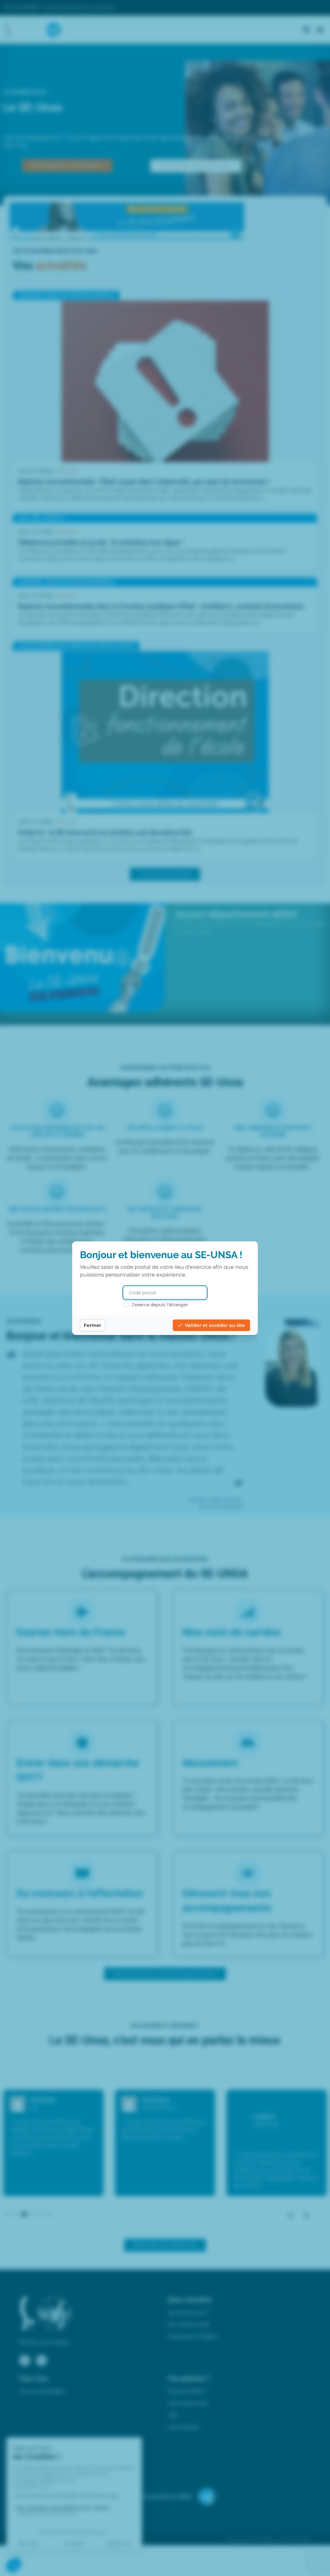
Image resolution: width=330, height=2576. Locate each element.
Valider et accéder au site (215, 1325)
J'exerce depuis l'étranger (160, 1305)
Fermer (92, 1325)
